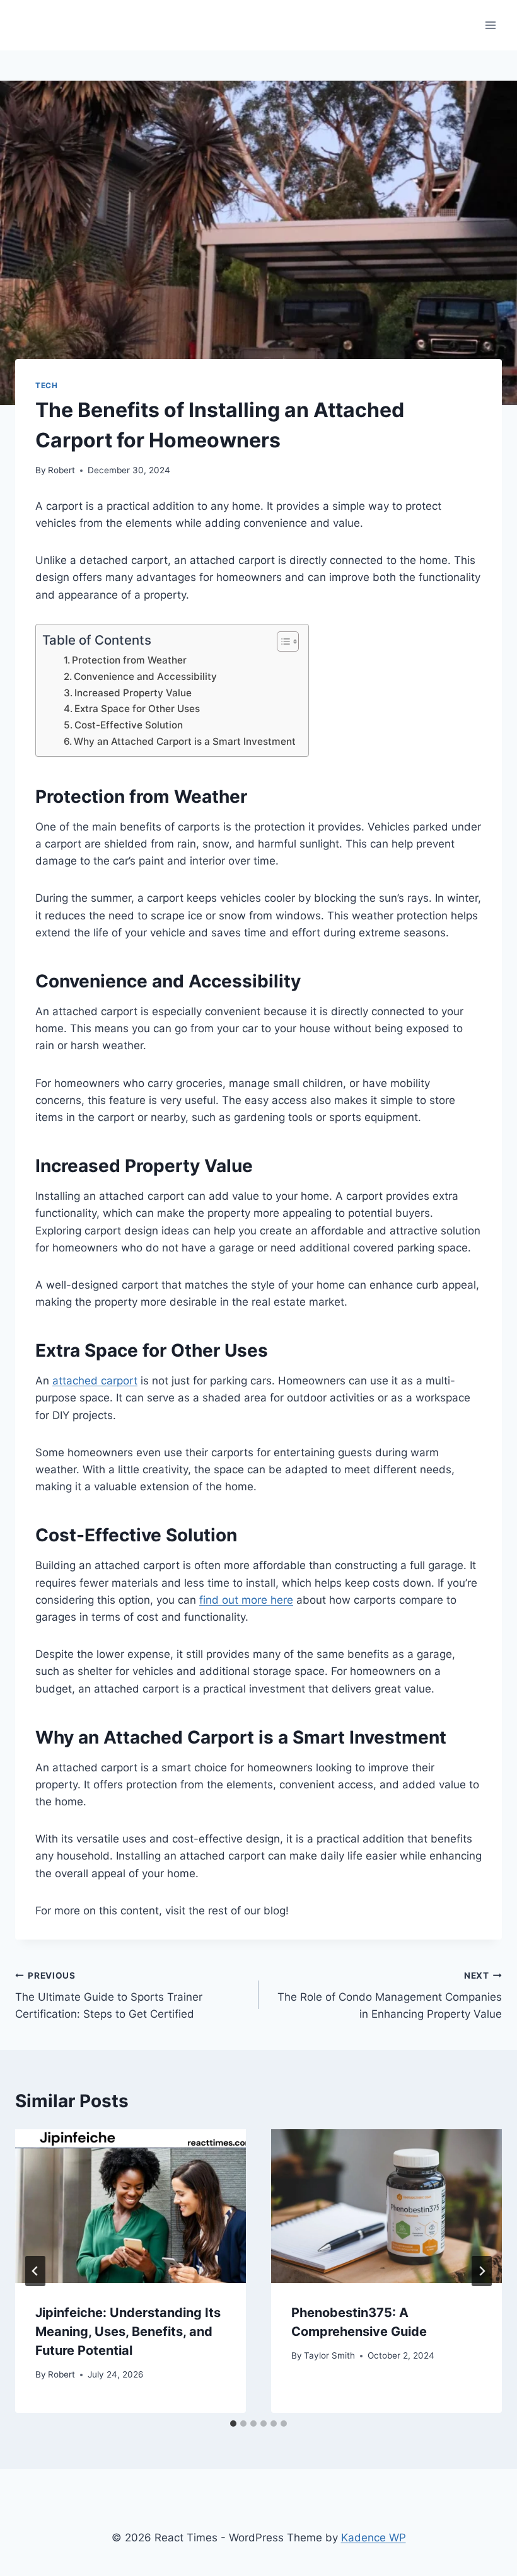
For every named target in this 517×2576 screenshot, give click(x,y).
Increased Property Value (133, 693)
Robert (61, 470)
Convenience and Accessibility (145, 676)
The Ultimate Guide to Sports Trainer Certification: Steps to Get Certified (109, 1996)
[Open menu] (490, 25)
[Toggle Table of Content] (282, 641)
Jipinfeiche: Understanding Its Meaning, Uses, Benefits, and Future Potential (128, 2332)
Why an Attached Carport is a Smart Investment (185, 741)
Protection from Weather (129, 660)
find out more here (246, 1600)
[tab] (233, 2424)
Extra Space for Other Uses (137, 709)
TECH (46, 385)
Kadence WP (374, 2538)
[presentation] (131, 2206)
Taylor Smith (329, 2355)
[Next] (482, 2271)
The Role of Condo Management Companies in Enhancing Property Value (390, 1996)
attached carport (95, 1381)
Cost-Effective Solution (129, 725)
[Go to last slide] (35, 2271)
